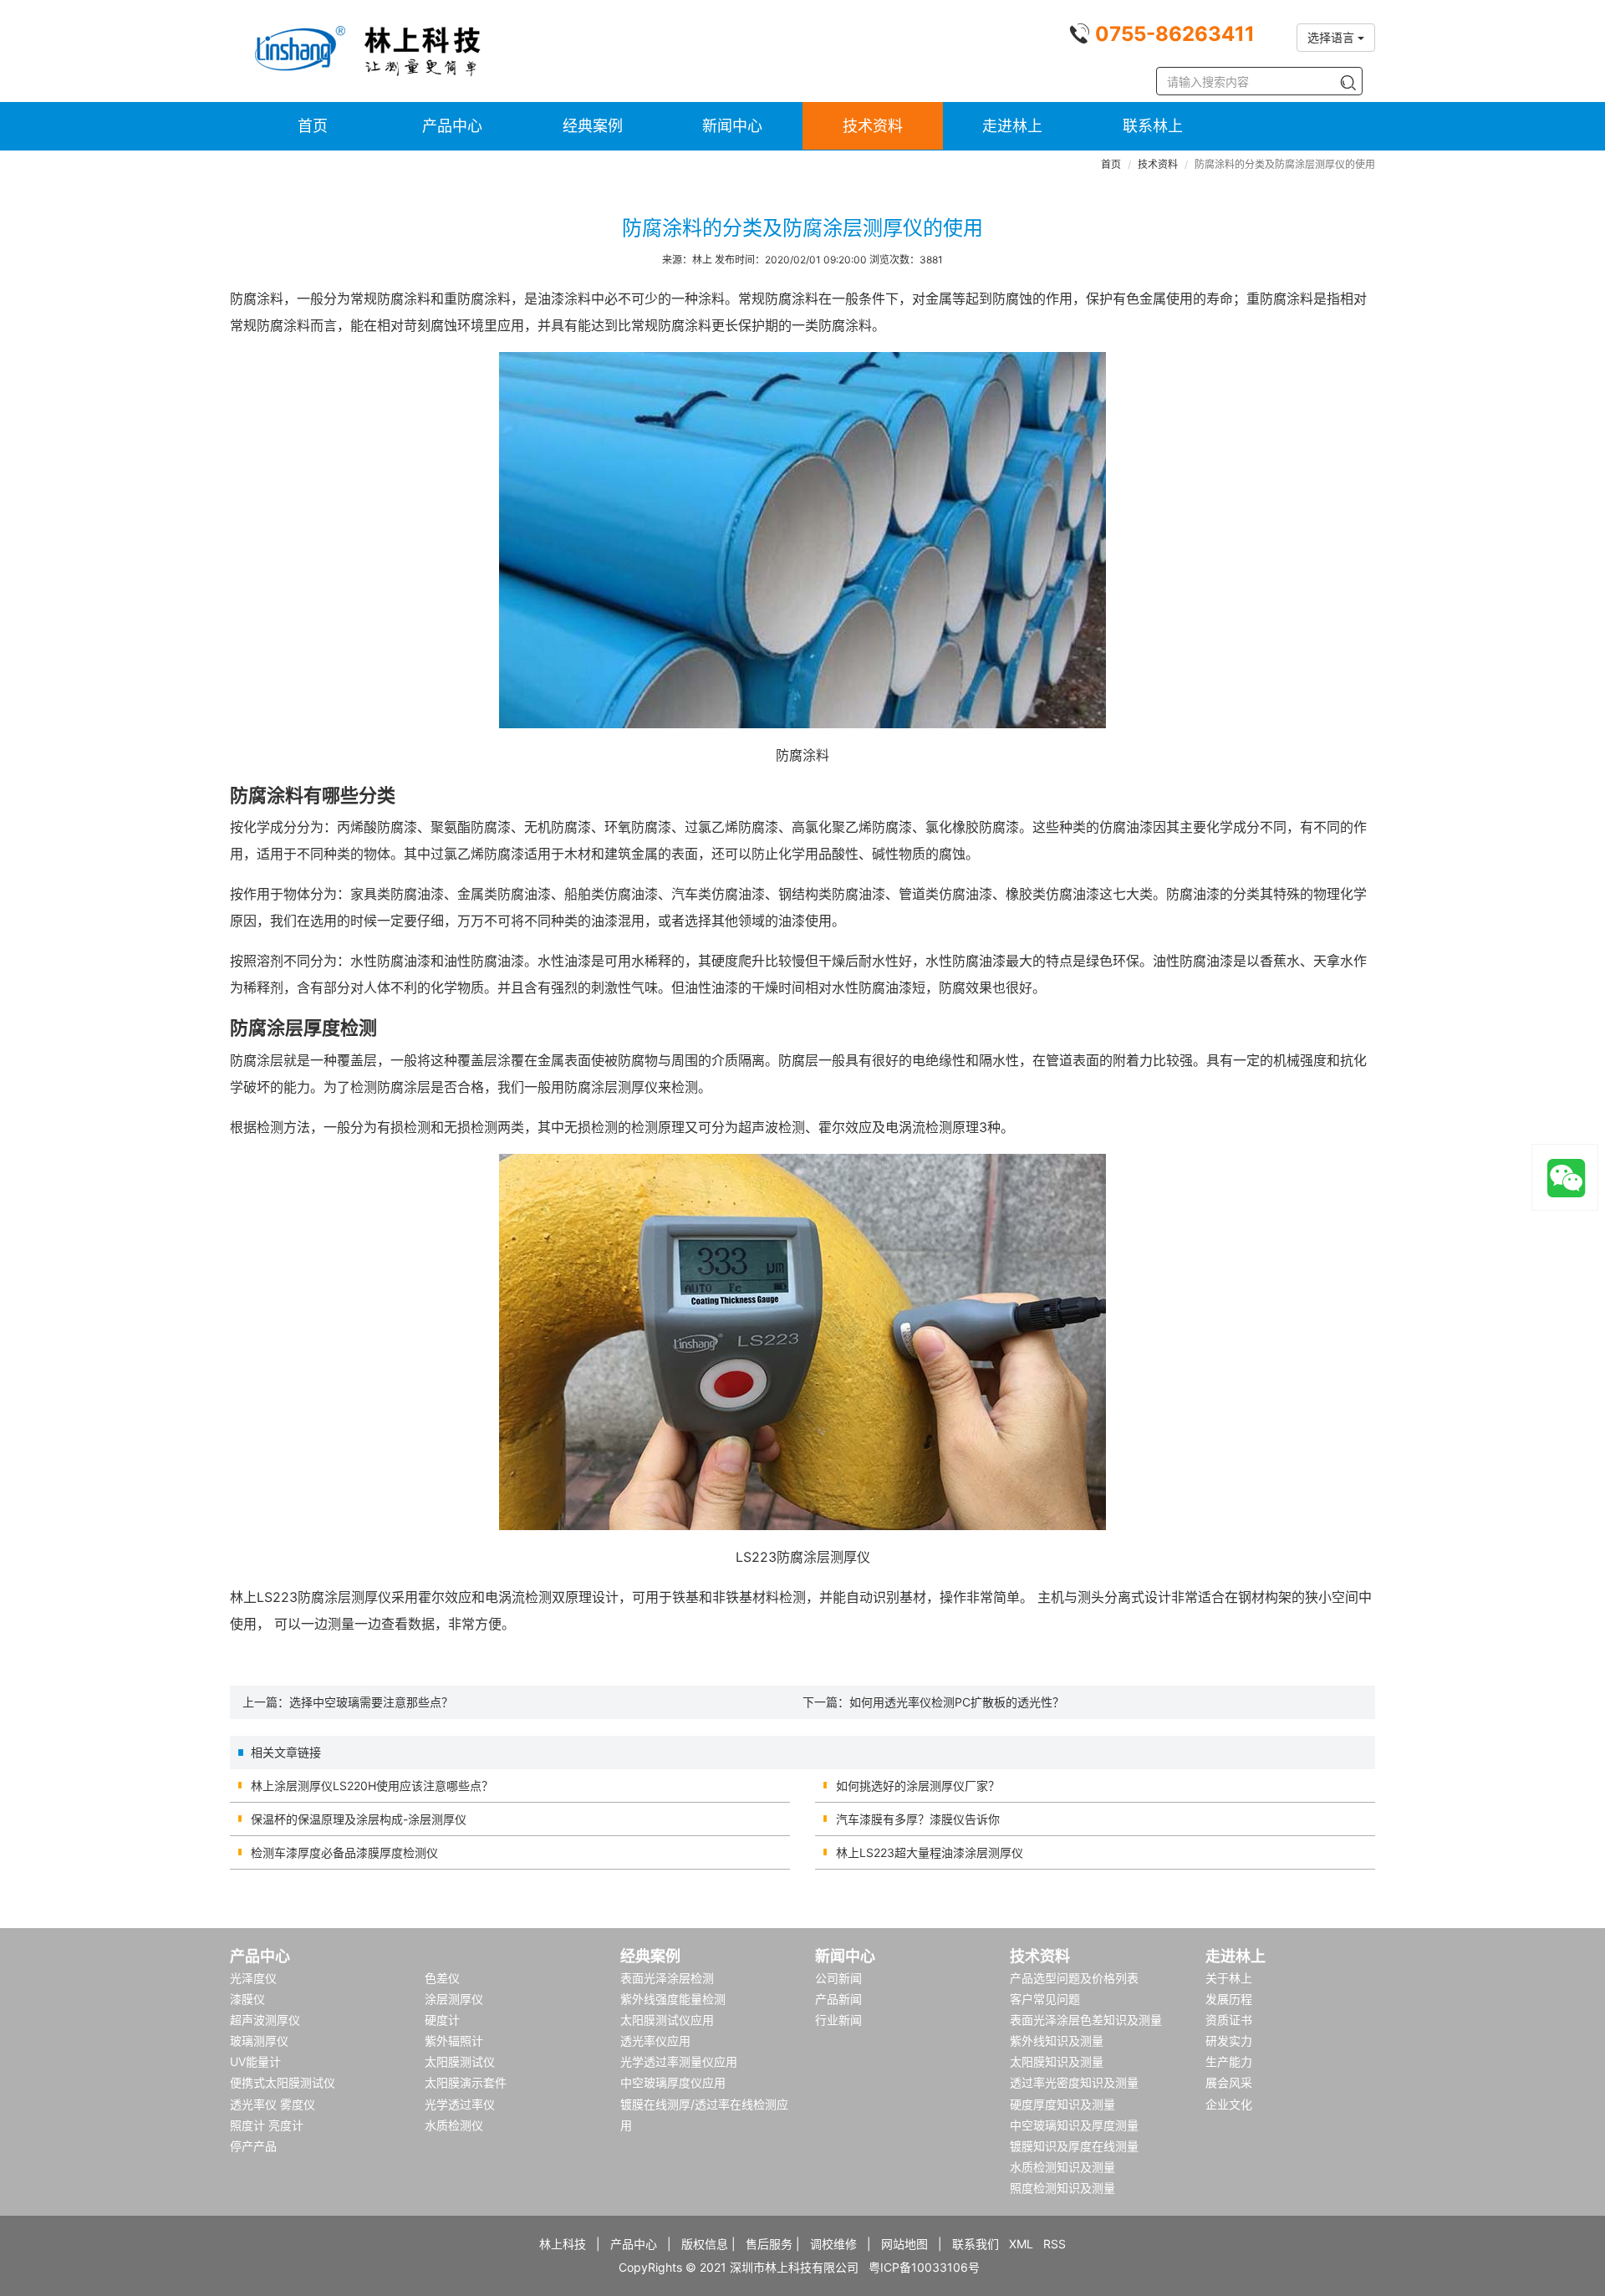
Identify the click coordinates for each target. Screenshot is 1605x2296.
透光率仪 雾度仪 (273, 2104)
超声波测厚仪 (265, 2020)
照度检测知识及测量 (1062, 2188)
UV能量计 (255, 2061)
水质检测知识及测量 (1062, 2167)
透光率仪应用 (655, 2041)
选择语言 (1332, 37)
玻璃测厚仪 (259, 2041)
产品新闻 (838, 1999)
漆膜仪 (247, 1999)
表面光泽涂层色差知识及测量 (1086, 2020)
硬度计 (442, 2020)
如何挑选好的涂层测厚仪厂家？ (918, 1786)
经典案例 (593, 126)
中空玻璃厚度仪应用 (673, 2082)
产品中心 (452, 126)
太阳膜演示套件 (466, 2082)
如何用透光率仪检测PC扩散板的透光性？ (957, 1702)
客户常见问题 (1045, 1999)
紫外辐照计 (454, 2041)
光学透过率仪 (460, 2104)
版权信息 (705, 2244)
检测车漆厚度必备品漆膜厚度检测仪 (344, 1852)
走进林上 (1012, 126)
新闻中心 (732, 126)
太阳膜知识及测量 (1057, 2061)
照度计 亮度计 (267, 2125)
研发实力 (1229, 2041)
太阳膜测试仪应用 (667, 2020)
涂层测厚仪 (454, 1999)
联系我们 (976, 2244)
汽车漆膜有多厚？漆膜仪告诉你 (918, 1819)
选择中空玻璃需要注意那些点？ (371, 1702)
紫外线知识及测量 (1057, 2041)
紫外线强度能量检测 (673, 1999)
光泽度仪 (253, 1978)
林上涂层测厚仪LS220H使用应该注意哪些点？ (372, 1786)
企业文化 (1229, 2104)
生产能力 (1229, 2061)
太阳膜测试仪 (460, 2061)
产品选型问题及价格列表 (1074, 1978)
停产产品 (253, 2146)
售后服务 (769, 2244)
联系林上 (1153, 126)
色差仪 (442, 1978)
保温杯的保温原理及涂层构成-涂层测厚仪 (359, 1819)
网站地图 (904, 2244)
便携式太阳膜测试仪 (283, 2082)
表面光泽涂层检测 (667, 1978)
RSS (1055, 2244)
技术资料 (873, 126)
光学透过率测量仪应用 (679, 2061)
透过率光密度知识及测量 (1074, 2082)
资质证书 (1229, 2020)
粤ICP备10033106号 (924, 2267)
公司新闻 (838, 1978)
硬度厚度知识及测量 (1062, 2104)
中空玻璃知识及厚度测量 (1074, 2125)
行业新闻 (838, 2020)
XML (1021, 2244)
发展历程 (1229, 1999)
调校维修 (833, 2244)
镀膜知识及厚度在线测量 (1074, 2146)
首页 (313, 126)
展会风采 (1229, 2082)
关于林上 (1229, 1978)
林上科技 (563, 2244)
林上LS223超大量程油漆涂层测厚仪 (930, 1852)
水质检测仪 (454, 2125)
